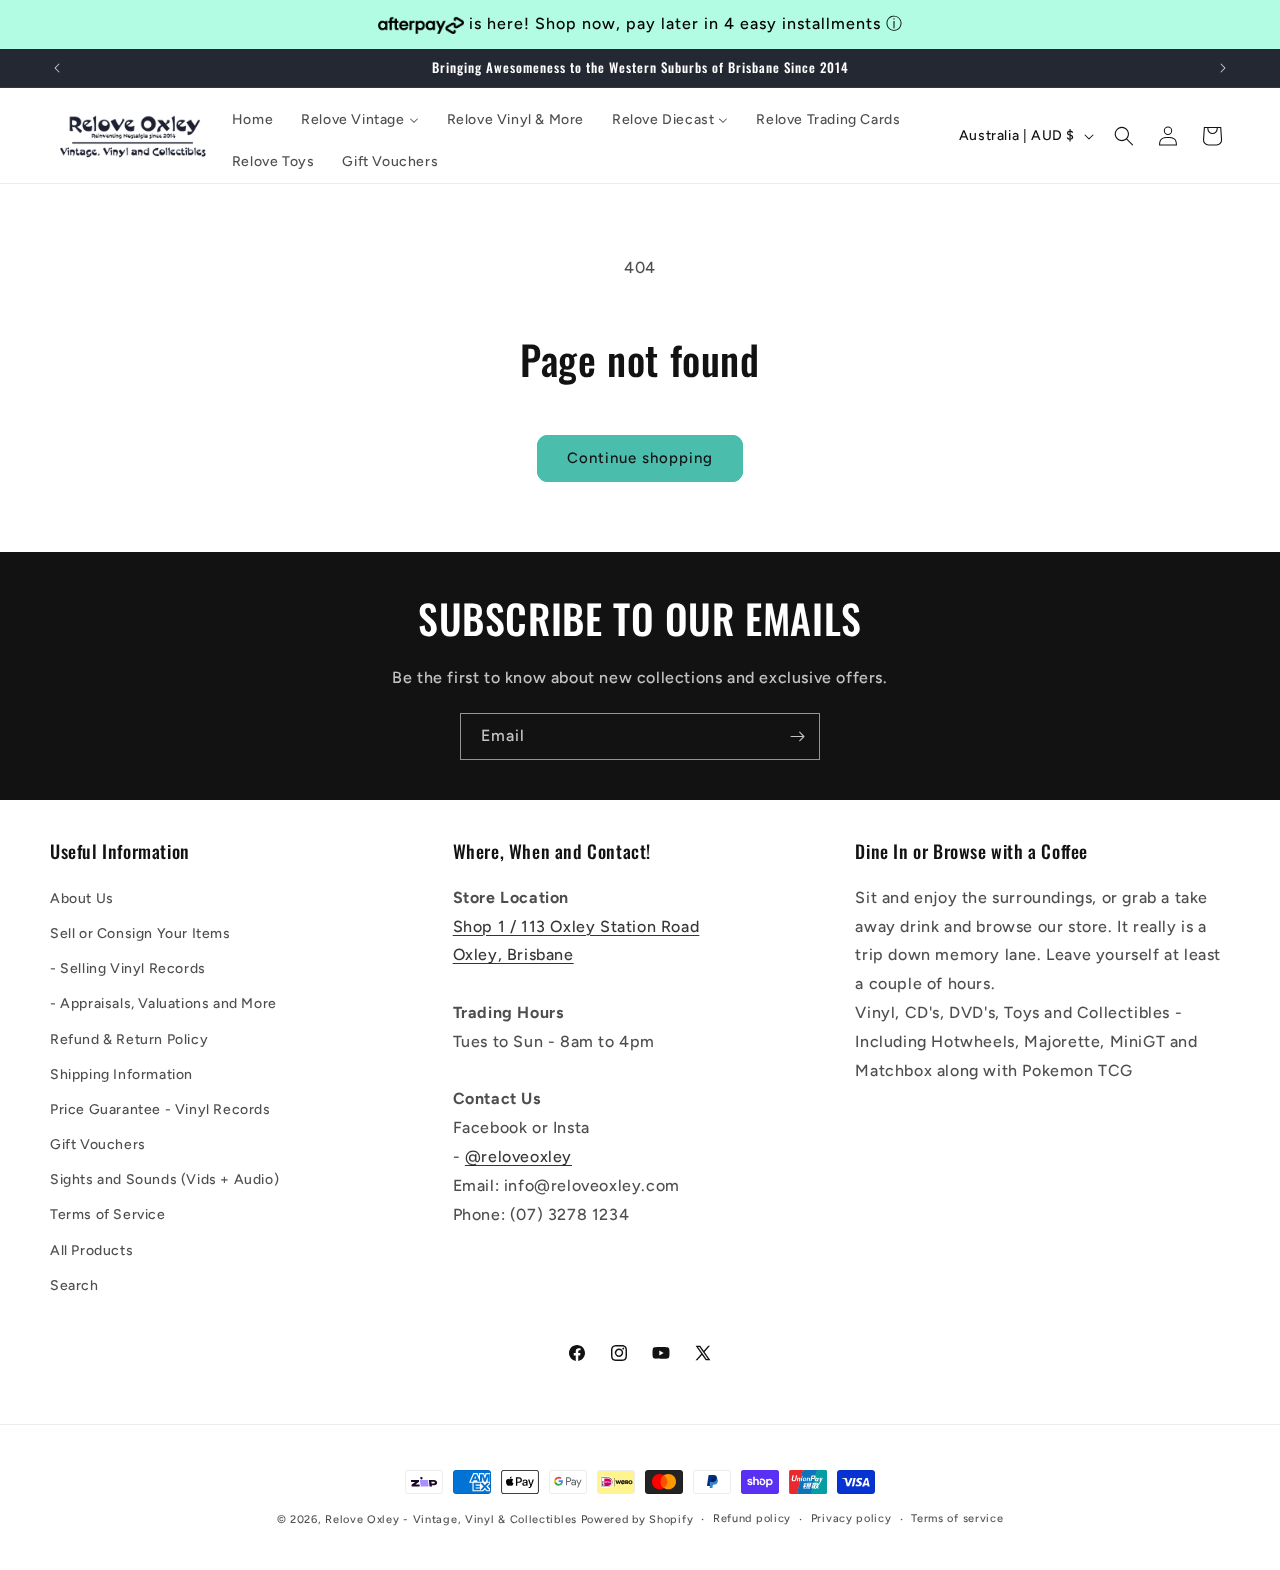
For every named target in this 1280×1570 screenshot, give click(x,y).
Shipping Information (121, 1073)
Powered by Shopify (637, 1519)
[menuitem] (252, 120)
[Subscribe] (797, 736)
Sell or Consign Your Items (140, 932)
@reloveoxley (518, 1155)
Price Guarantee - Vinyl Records (160, 1108)
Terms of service (957, 1518)
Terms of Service (108, 1214)
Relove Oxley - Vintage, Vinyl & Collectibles (451, 1519)
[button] (1124, 136)
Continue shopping (640, 458)
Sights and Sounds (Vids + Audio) (164, 1179)
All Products (91, 1249)
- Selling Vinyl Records (128, 967)
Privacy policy (851, 1518)
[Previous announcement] (57, 68)
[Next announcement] (1223, 68)
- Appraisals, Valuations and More (163, 1003)
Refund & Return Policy (129, 1038)
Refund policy (752, 1518)
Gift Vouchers (98, 1143)
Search (74, 1284)
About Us (82, 897)
